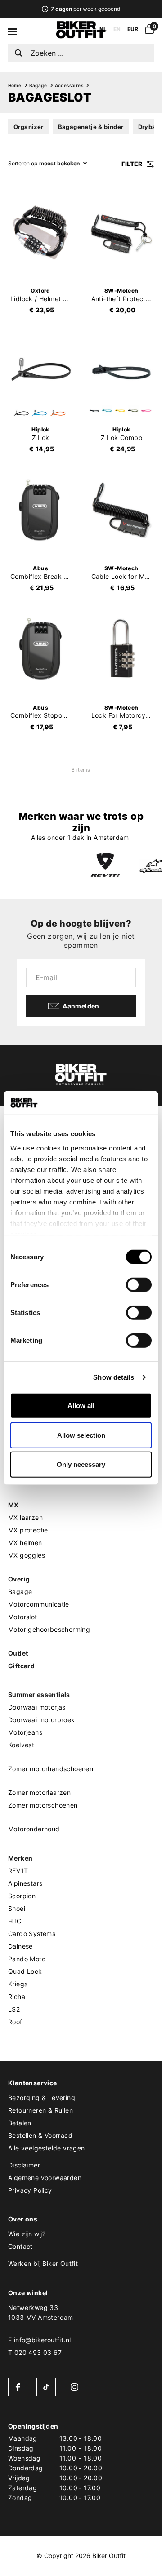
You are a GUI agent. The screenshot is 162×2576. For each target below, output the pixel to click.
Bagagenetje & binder (91, 127)
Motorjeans (25, 1732)
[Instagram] (74, 2387)
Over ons (23, 2219)
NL (103, 29)
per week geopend (85, 9)
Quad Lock (25, 1971)
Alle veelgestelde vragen (47, 2148)
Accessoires (69, 85)
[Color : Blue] (40, 413)
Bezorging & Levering (42, 2098)
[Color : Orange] (58, 413)
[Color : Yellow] (120, 411)
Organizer (29, 127)
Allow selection (81, 1435)
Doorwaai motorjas (37, 1707)
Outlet (18, 1653)
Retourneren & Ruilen (40, 2110)
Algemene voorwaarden (45, 2178)
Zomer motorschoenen (43, 1805)
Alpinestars (25, 1883)
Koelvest (21, 1745)
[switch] (139, 1285)
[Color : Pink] (146, 411)
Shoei (17, 1908)
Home (15, 85)
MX (13, 1505)
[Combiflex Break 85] (40, 510)
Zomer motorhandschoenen (51, 1769)
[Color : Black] (21, 413)
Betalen (20, 2123)
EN (117, 29)
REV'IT (18, 1871)
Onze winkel (28, 2293)
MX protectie (28, 1530)
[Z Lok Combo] (121, 371)
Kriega (18, 1984)
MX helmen (25, 1543)
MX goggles (27, 1555)
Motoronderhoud (34, 1829)
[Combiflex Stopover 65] (40, 649)
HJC (15, 1921)
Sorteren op (23, 163)
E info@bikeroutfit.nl (39, 2340)
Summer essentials (39, 1694)
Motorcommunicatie (39, 1604)
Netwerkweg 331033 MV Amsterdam (41, 2312)
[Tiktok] (46, 2387)
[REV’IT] (105, 866)
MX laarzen (25, 1517)
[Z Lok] (40, 371)
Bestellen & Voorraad (40, 2135)
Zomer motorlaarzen (39, 1792)
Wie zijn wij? (27, 2234)
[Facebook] (18, 2387)
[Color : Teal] (107, 411)
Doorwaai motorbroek (42, 1720)
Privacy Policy (30, 2190)
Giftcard (21, 1666)
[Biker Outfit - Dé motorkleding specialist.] (81, 36)
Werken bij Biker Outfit (43, 2263)
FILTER (133, 164)
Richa (17, 1996)
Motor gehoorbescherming (49, 1629)
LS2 (14, 2009)
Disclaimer (24, 2165)
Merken (20, 1858)
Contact (20, 2246)
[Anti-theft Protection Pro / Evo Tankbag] (121, 232)
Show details (114, 1377)
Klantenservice (33, 2083)
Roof (15, 2022)
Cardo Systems (32, 1934)
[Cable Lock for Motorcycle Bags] (121, 510)
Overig (19, 1579)
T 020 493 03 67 (35, 2352)
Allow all (81, 1406)
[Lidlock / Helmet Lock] (40, 232)
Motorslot (23, 1617)
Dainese (20, 1946)
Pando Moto (27, 1959)
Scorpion (22, 1896)
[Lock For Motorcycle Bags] (121, 649)
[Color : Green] (133, 411)
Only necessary (81, 1464)
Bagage (38, 85)
